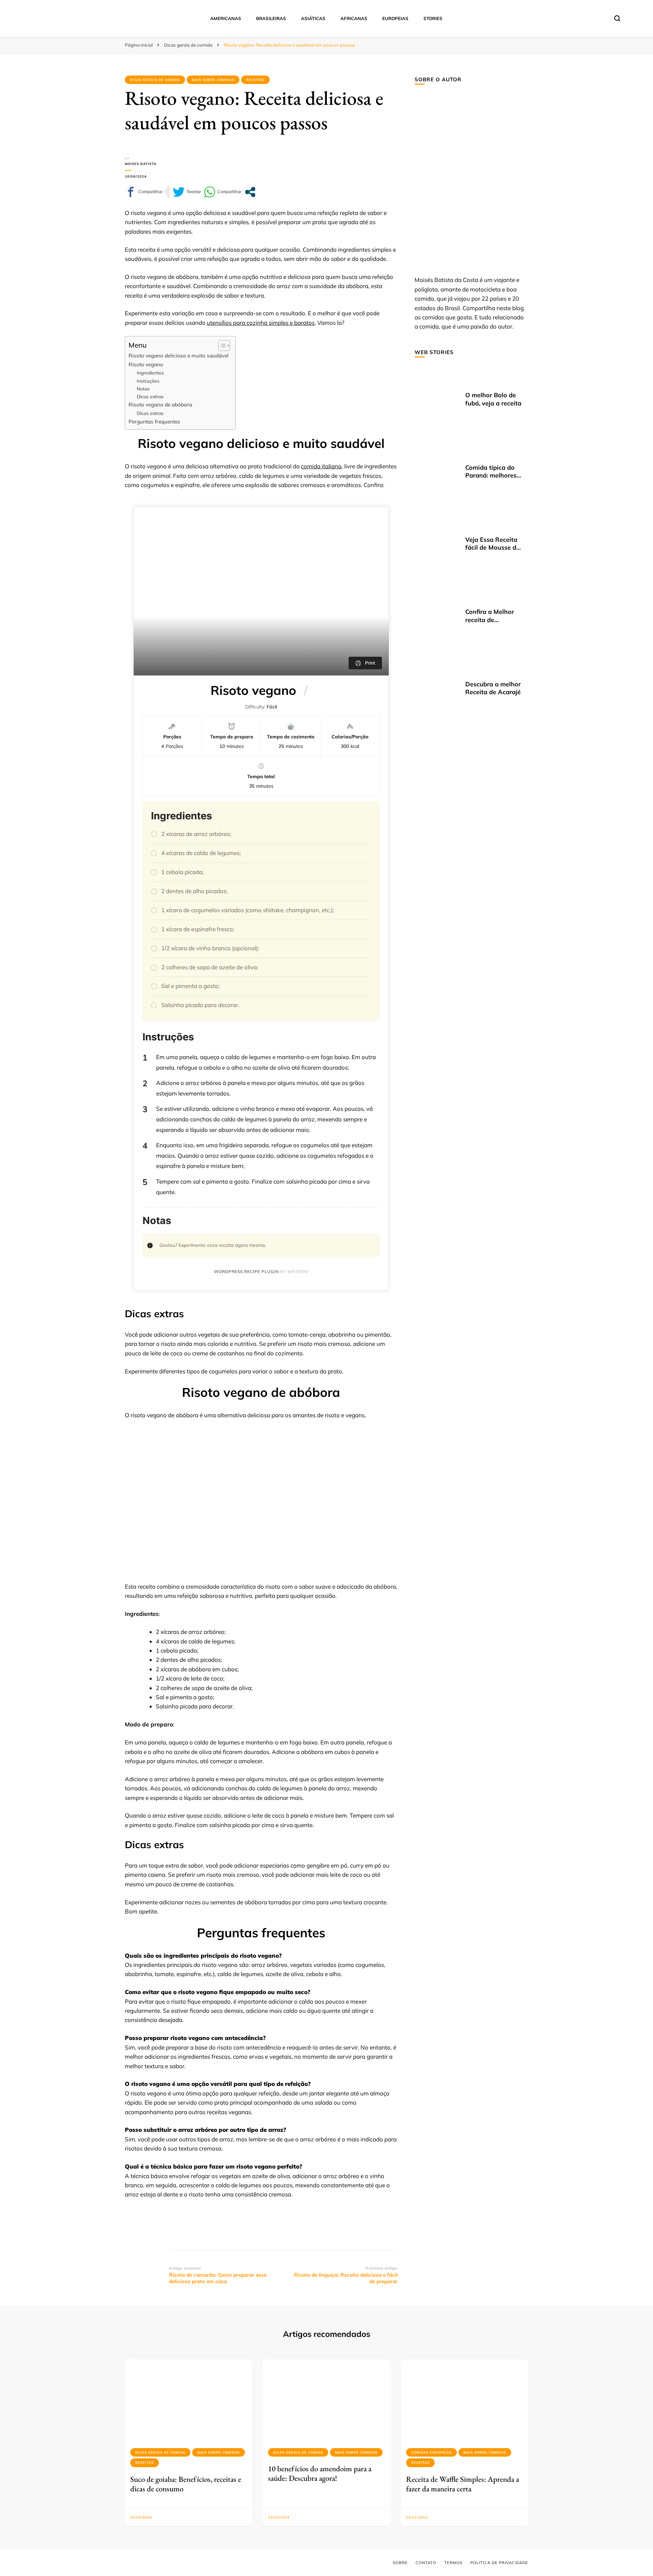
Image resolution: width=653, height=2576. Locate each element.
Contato (426, 2563)
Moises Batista (141, 164)
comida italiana (321, 466)
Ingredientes (150, 373)
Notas (143, 389)
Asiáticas (313, 18)
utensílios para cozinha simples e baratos (261, 323)
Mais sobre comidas (213, 80)
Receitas (255, 80)
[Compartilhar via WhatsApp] (223, 192)
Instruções (148, 381)
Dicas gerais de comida (155, 80)
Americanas (226, 18)
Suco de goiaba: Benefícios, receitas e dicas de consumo (186, 2484)
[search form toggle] (617, 18)
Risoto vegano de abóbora (160, 405)
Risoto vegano (146, 364)
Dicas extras (150, 396)
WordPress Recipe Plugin (246, 1272)
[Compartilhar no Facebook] (144, 192)
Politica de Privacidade (499, 2563)
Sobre (400, 2563)
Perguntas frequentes (154, 422)
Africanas (354, 18)
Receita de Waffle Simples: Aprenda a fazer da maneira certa (463, 2484)
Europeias (395, 18)
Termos (453, 2563)
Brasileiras (271, 18)
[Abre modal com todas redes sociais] (250, 192)
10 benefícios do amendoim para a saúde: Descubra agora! (320, 2473)
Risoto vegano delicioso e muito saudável (179, 356)
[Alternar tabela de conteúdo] (221, 346)
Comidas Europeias (431, 2452)
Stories (433, 18)
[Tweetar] (187, 192)
